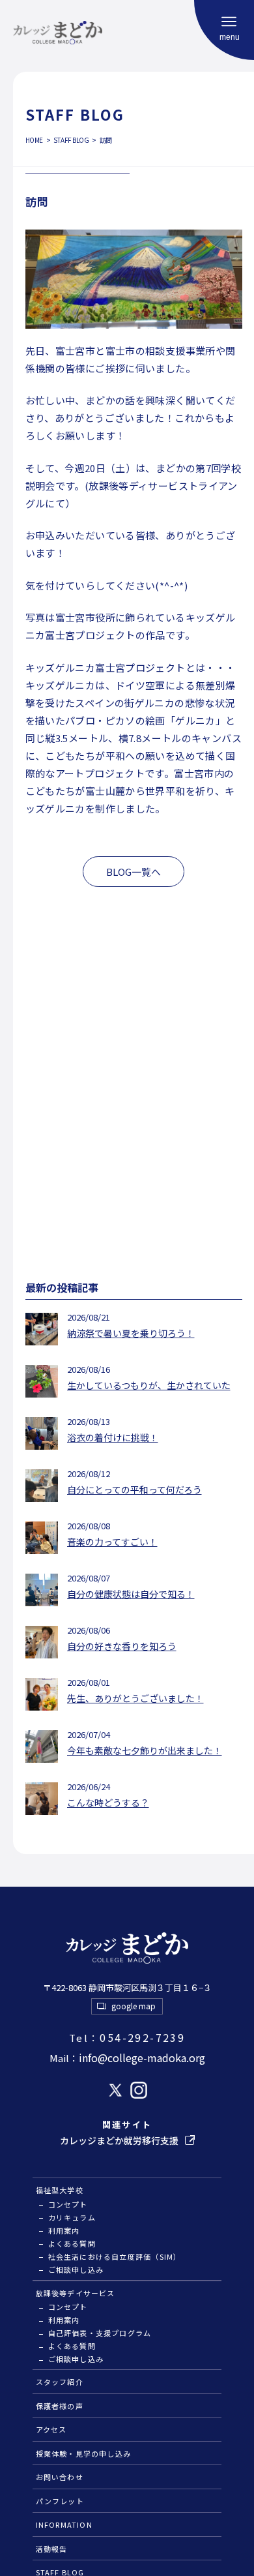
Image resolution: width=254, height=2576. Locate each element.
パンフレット (60, 2501)
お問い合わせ (60, 2477)
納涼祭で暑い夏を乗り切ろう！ (131, 1333)
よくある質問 (72, 2243)
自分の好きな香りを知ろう (122, 1646)
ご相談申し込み (76, 2269)
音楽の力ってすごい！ (112, 1542)
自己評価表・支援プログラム (100, 2333)
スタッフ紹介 (60, 2382)
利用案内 (64, 2230)
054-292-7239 (127, 2037)
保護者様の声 (60, 2406)
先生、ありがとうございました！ (135, 1698)
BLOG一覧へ (134, 872)
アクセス (51, 2429)
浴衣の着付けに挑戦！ (113, 1437)
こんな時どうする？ (108, 1803)
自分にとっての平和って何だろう (134, 1490)
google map (134, 2006)
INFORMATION (64, 2524)
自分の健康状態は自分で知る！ (131, 1594)
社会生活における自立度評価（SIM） (115, 2256)
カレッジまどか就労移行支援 (119, 2140)
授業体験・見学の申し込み (84, 2453)
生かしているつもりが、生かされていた (149, 1385)
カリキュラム (72, 2217)
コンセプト (68, 2204)
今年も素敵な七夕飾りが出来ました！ (145, 1750)
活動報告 (52, 2549)
